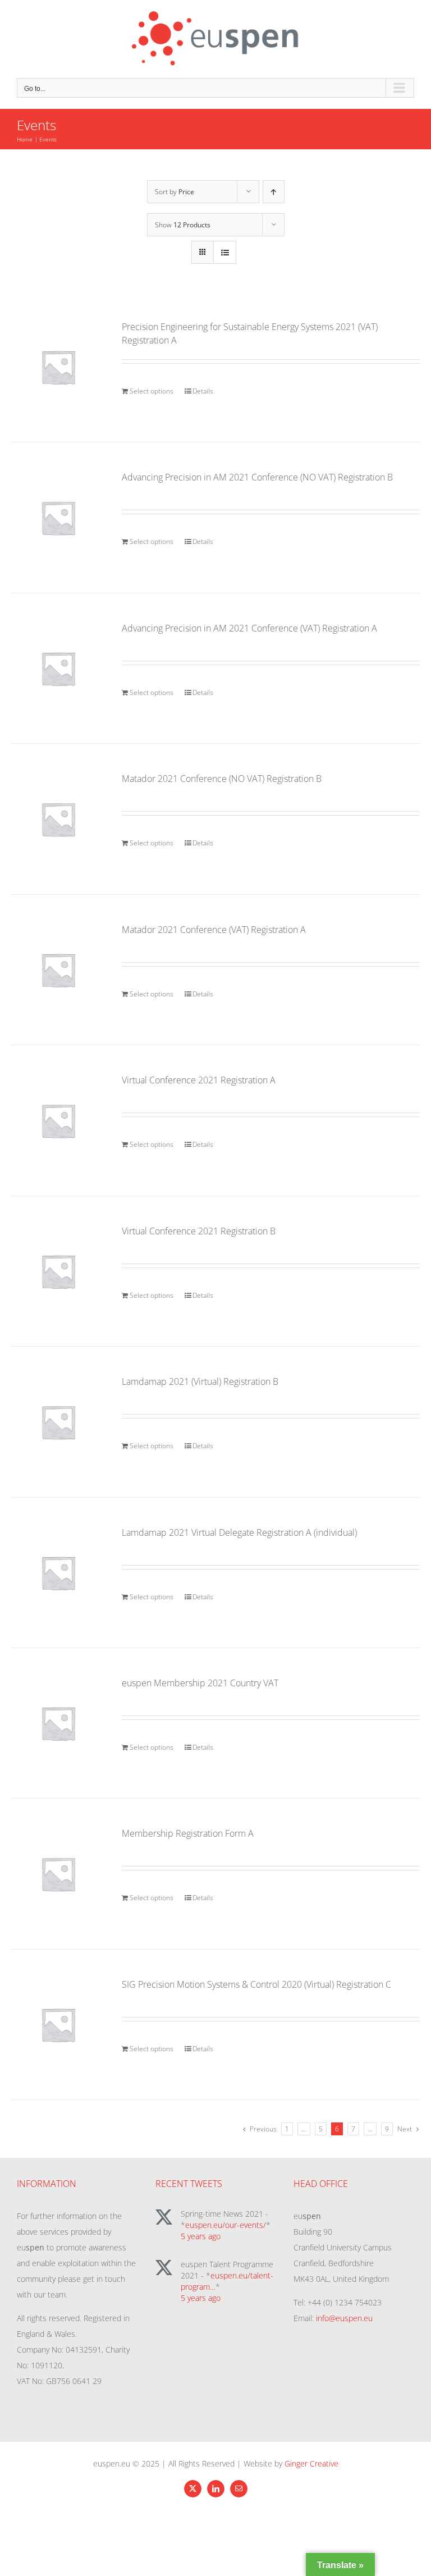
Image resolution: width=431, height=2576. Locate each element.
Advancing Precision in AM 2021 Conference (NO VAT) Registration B (257, 477)
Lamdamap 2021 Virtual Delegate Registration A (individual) (239, 1532)
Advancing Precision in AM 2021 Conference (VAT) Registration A (249, 628)
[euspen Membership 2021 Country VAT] (58, 1723)
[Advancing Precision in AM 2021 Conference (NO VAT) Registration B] (58, 517)
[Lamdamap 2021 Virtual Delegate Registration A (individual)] (58, 1573)
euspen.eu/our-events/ (226, 2225)
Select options (152, 391)
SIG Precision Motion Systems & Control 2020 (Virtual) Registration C (256, 1984)
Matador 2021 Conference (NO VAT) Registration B (222, 779)
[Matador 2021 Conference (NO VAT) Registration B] (58, 819)
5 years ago (201, 2236)
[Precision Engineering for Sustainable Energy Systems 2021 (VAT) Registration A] (58, 367)
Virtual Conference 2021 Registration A (199, 1080)
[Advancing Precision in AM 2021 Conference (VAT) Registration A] (58, 668)
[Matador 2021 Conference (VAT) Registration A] (58, 970)
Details (203, 391)
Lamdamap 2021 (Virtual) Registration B (200, 1381)
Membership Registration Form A (188, 1833)
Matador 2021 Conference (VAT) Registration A (214, 930)
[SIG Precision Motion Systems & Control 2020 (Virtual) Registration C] (58, 2024)
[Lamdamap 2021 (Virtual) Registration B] (58, 1422)
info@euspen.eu (344, 2318)
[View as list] (225, 252)
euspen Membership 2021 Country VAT (200, 1683)
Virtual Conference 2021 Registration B (199, 1231)
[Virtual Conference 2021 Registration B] (58, 1271)
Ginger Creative (311, 2463)
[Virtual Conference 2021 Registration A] (58, 1120)
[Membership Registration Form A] (58, 1873)
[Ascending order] (274, 192)
